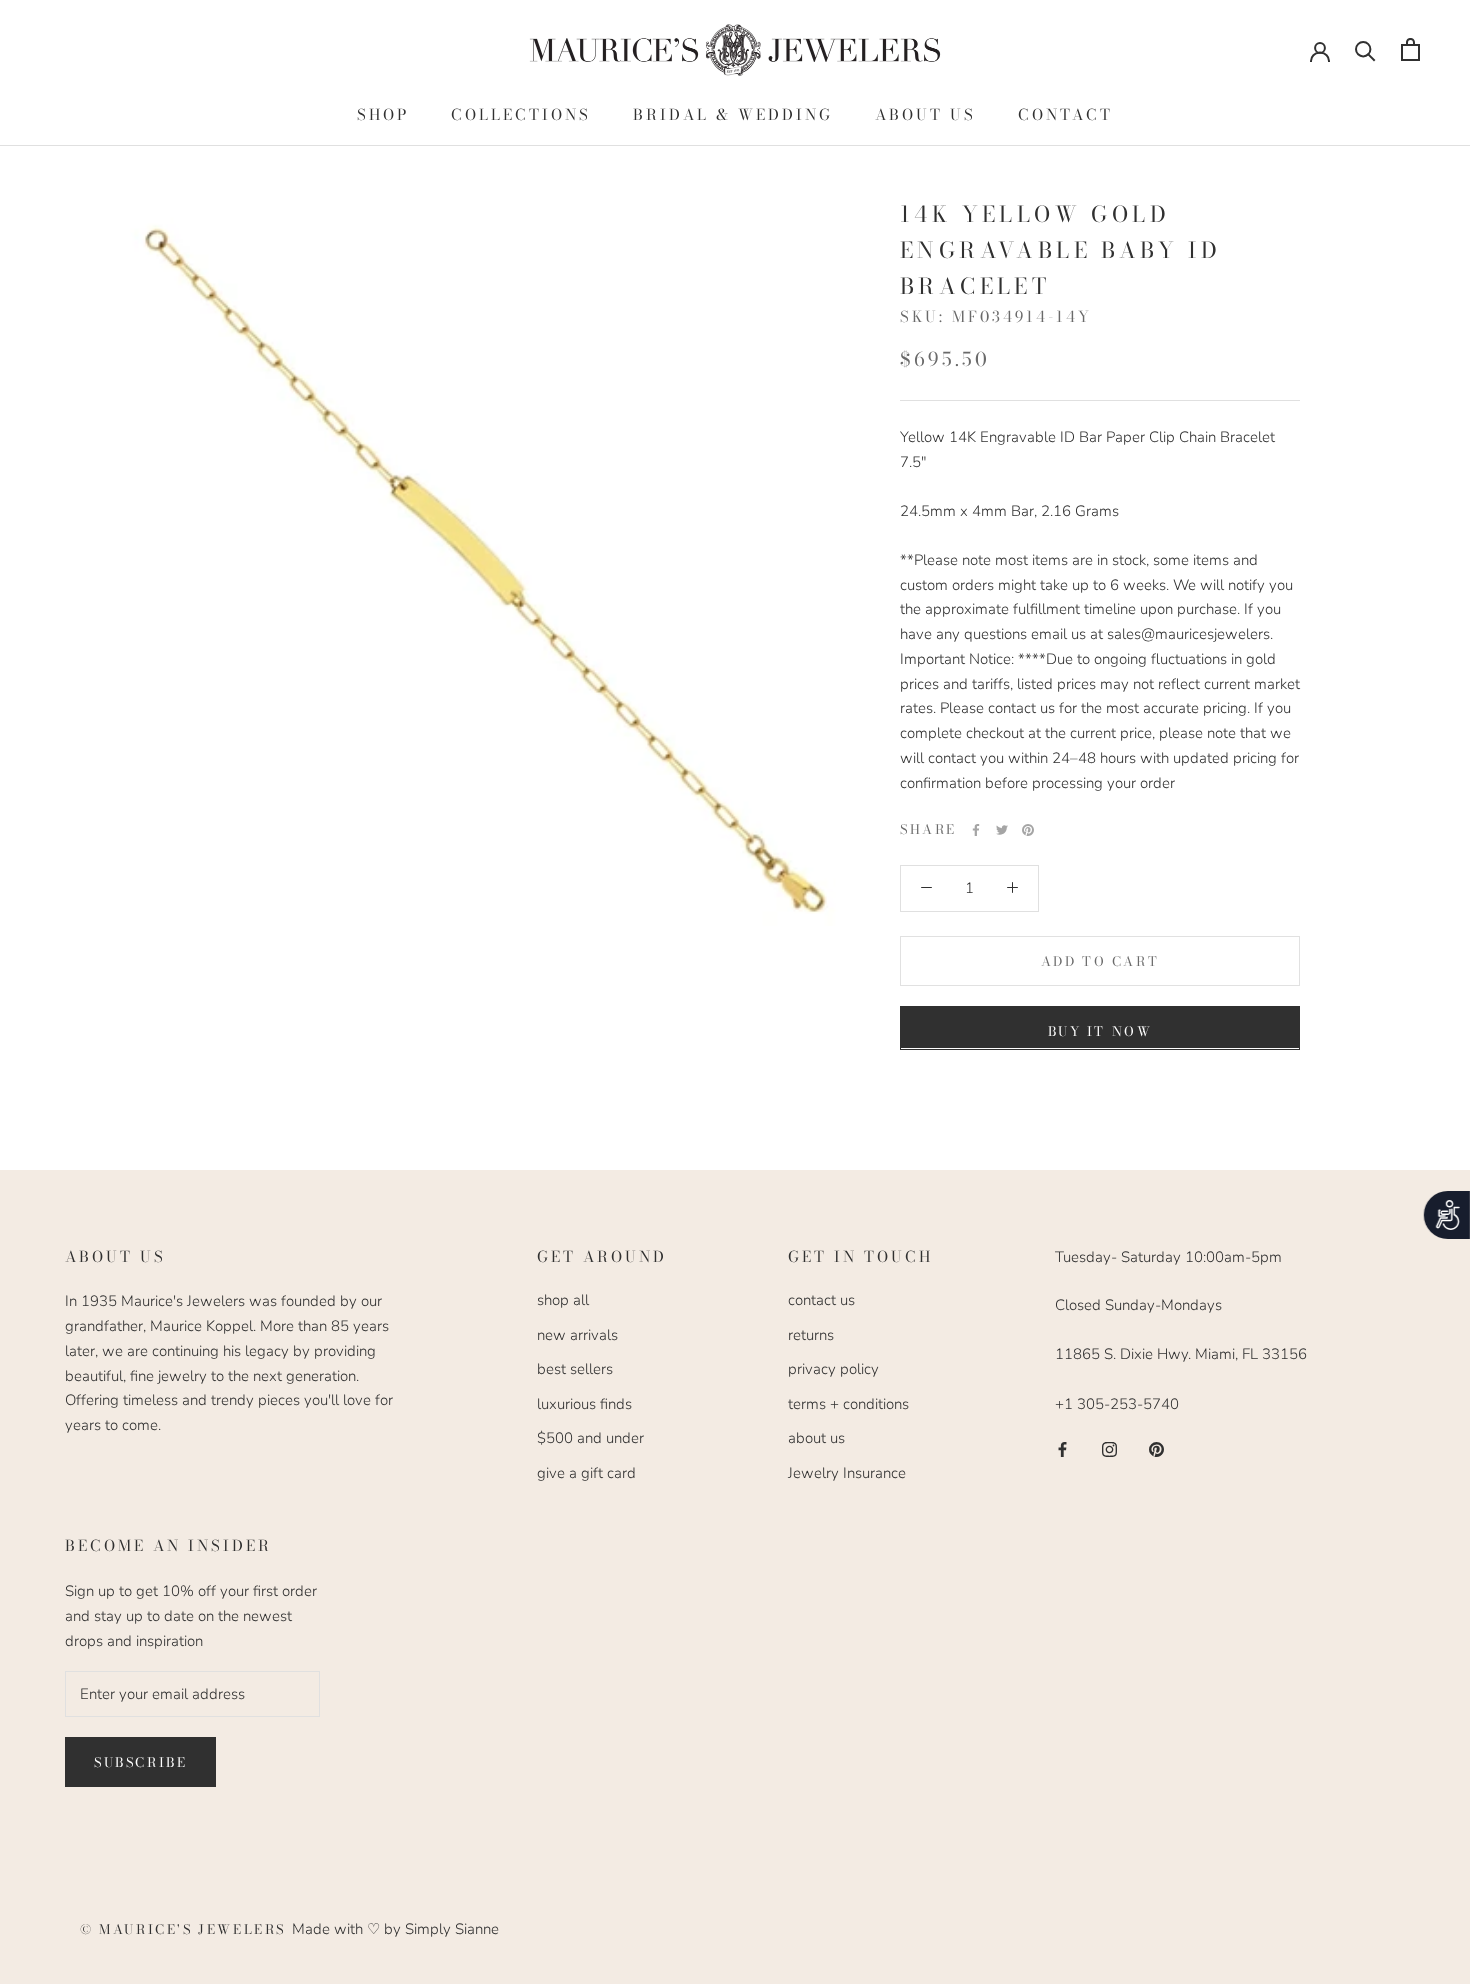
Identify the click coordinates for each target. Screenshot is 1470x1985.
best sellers (575, 1369)
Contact (1065, 114)
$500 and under (590, 1438)
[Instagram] (1109, 1448)
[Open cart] (1410, 49)
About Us (925, 114)
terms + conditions (848, 1404)
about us (816, 1438)
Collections (521, 114)
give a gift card (586, 1473)
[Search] (1365, 49)
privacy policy (833, 1369)
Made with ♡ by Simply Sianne (395, 1929)
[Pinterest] (1028, 830)
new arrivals (577, 1335)
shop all (563, 1300)
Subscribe (140, 1762)
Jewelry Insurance (847, 1473)
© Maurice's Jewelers (186, 1929)
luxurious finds (584, 1404)
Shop (383, 114)
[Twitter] (1002, 830)
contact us (821, 1300)
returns (811, 1335)
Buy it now (1100, 1030)
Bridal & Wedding (733, 114)
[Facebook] (976, 830)
